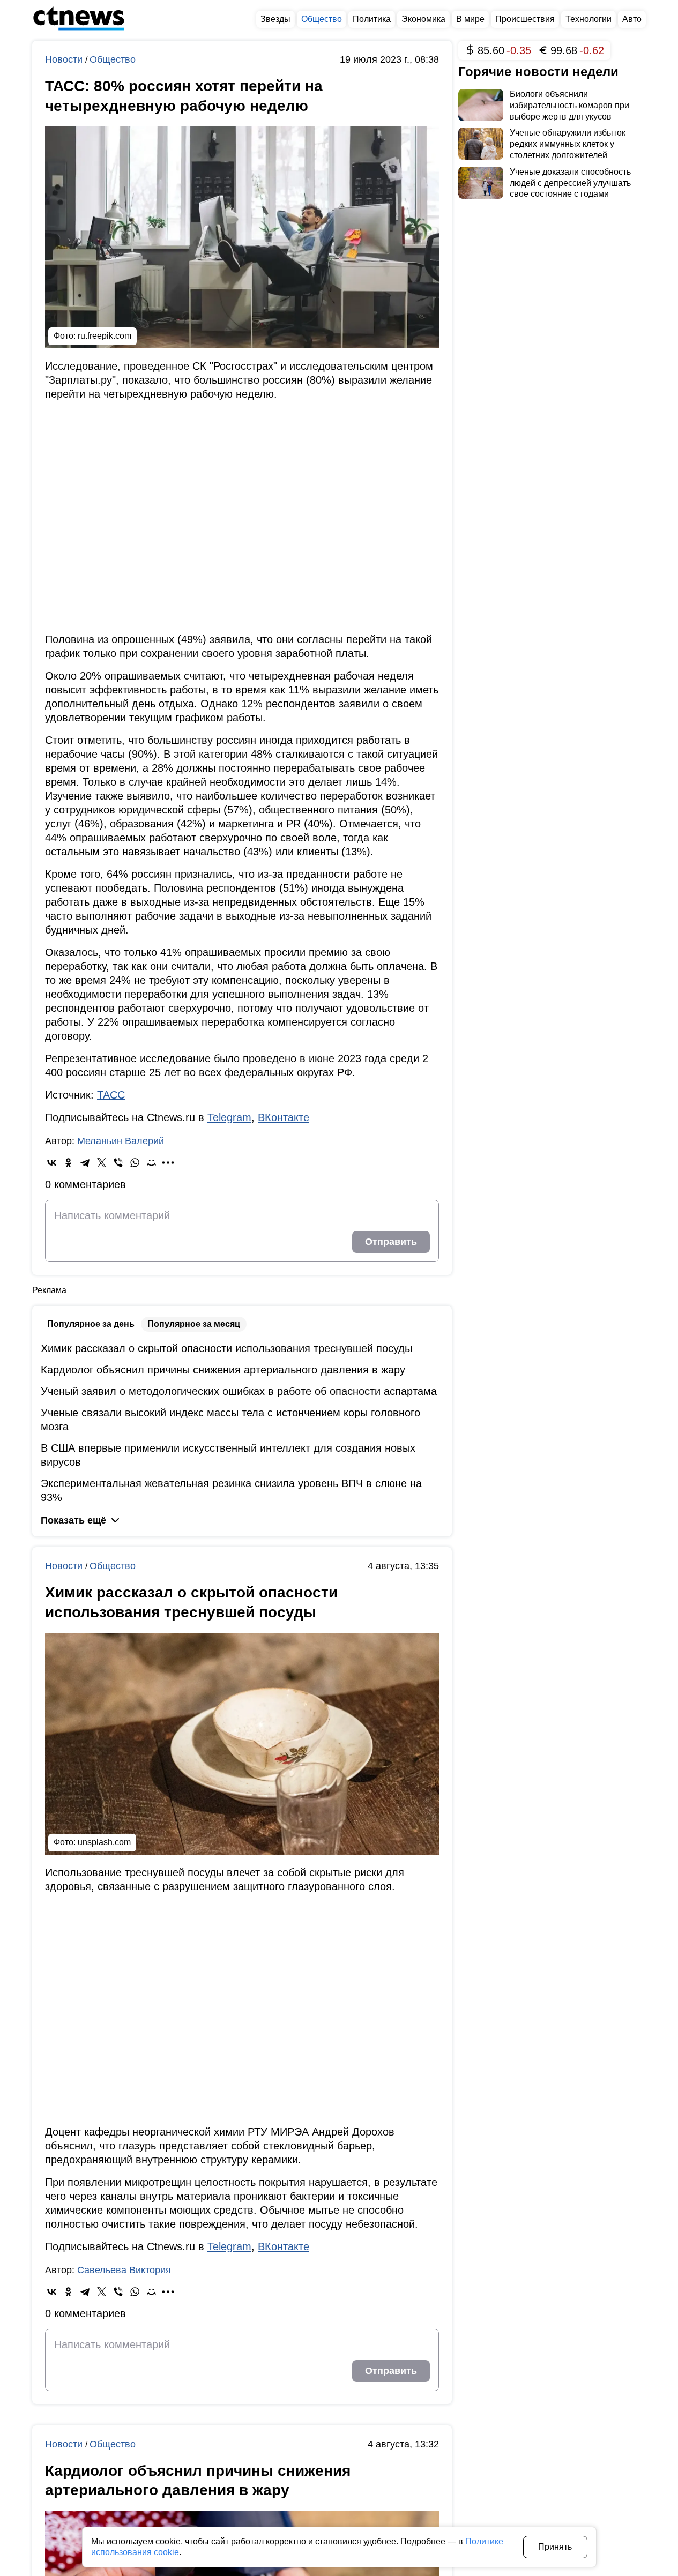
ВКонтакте (284, 1117)
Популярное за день (91, 1324)
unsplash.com (104, 1842)
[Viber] (118, 1163)
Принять (555, 2547)
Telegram (229, 1117)
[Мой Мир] (151, 1163)
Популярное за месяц (194, 1324)
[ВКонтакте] (52, 1163)
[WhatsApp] (135, 1163)
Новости (65, 59)
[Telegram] (85, 1163)
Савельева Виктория (124, 2270)
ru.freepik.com (105, 336)
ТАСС (111, 1095)
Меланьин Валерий (121, 1141)
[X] (102, 1163)
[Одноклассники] (68, 1163)
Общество (113, 59)
